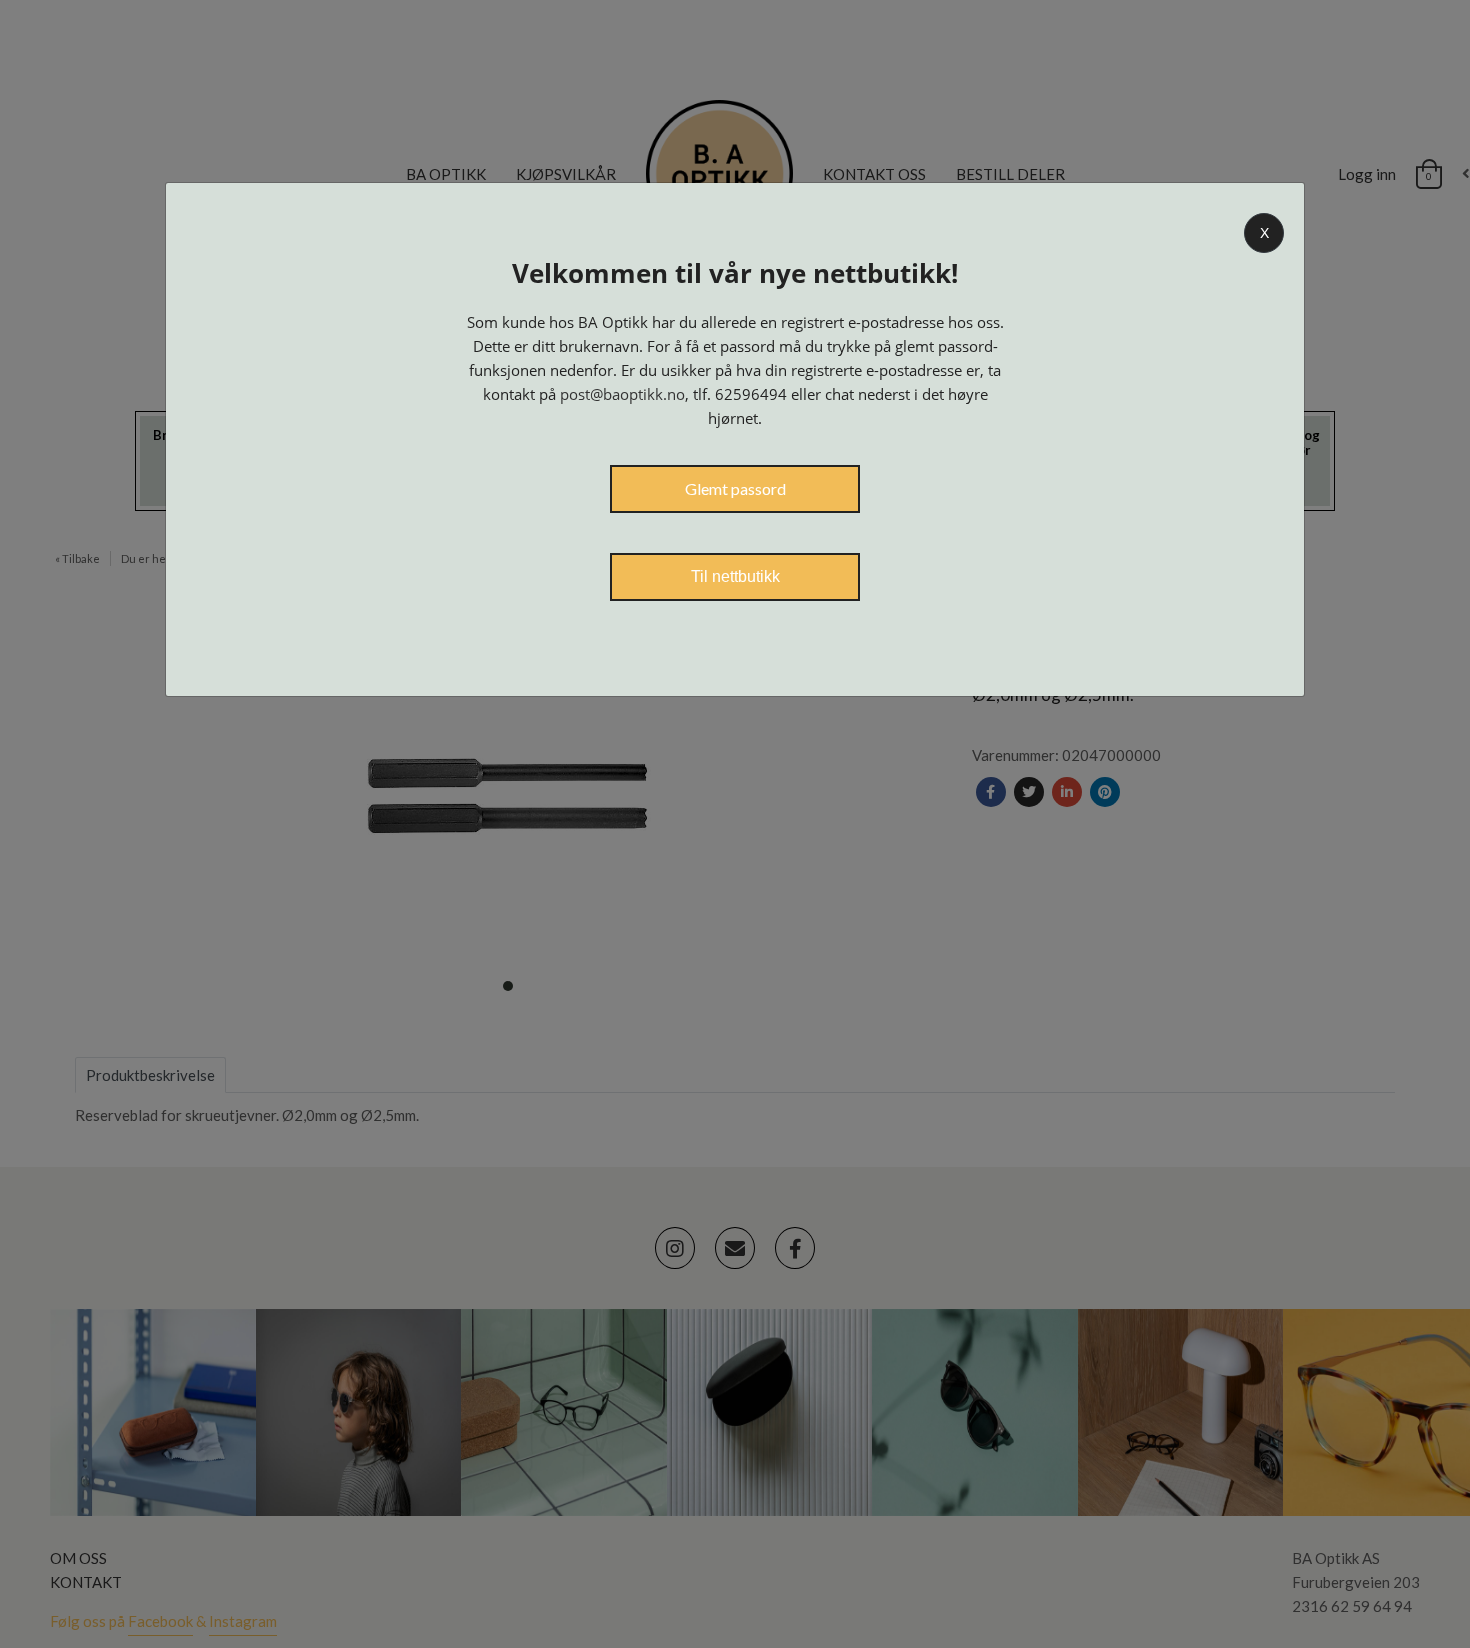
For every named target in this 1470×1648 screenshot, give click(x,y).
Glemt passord (735, 488)
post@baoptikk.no (622, 394)
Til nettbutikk (735, 576)
